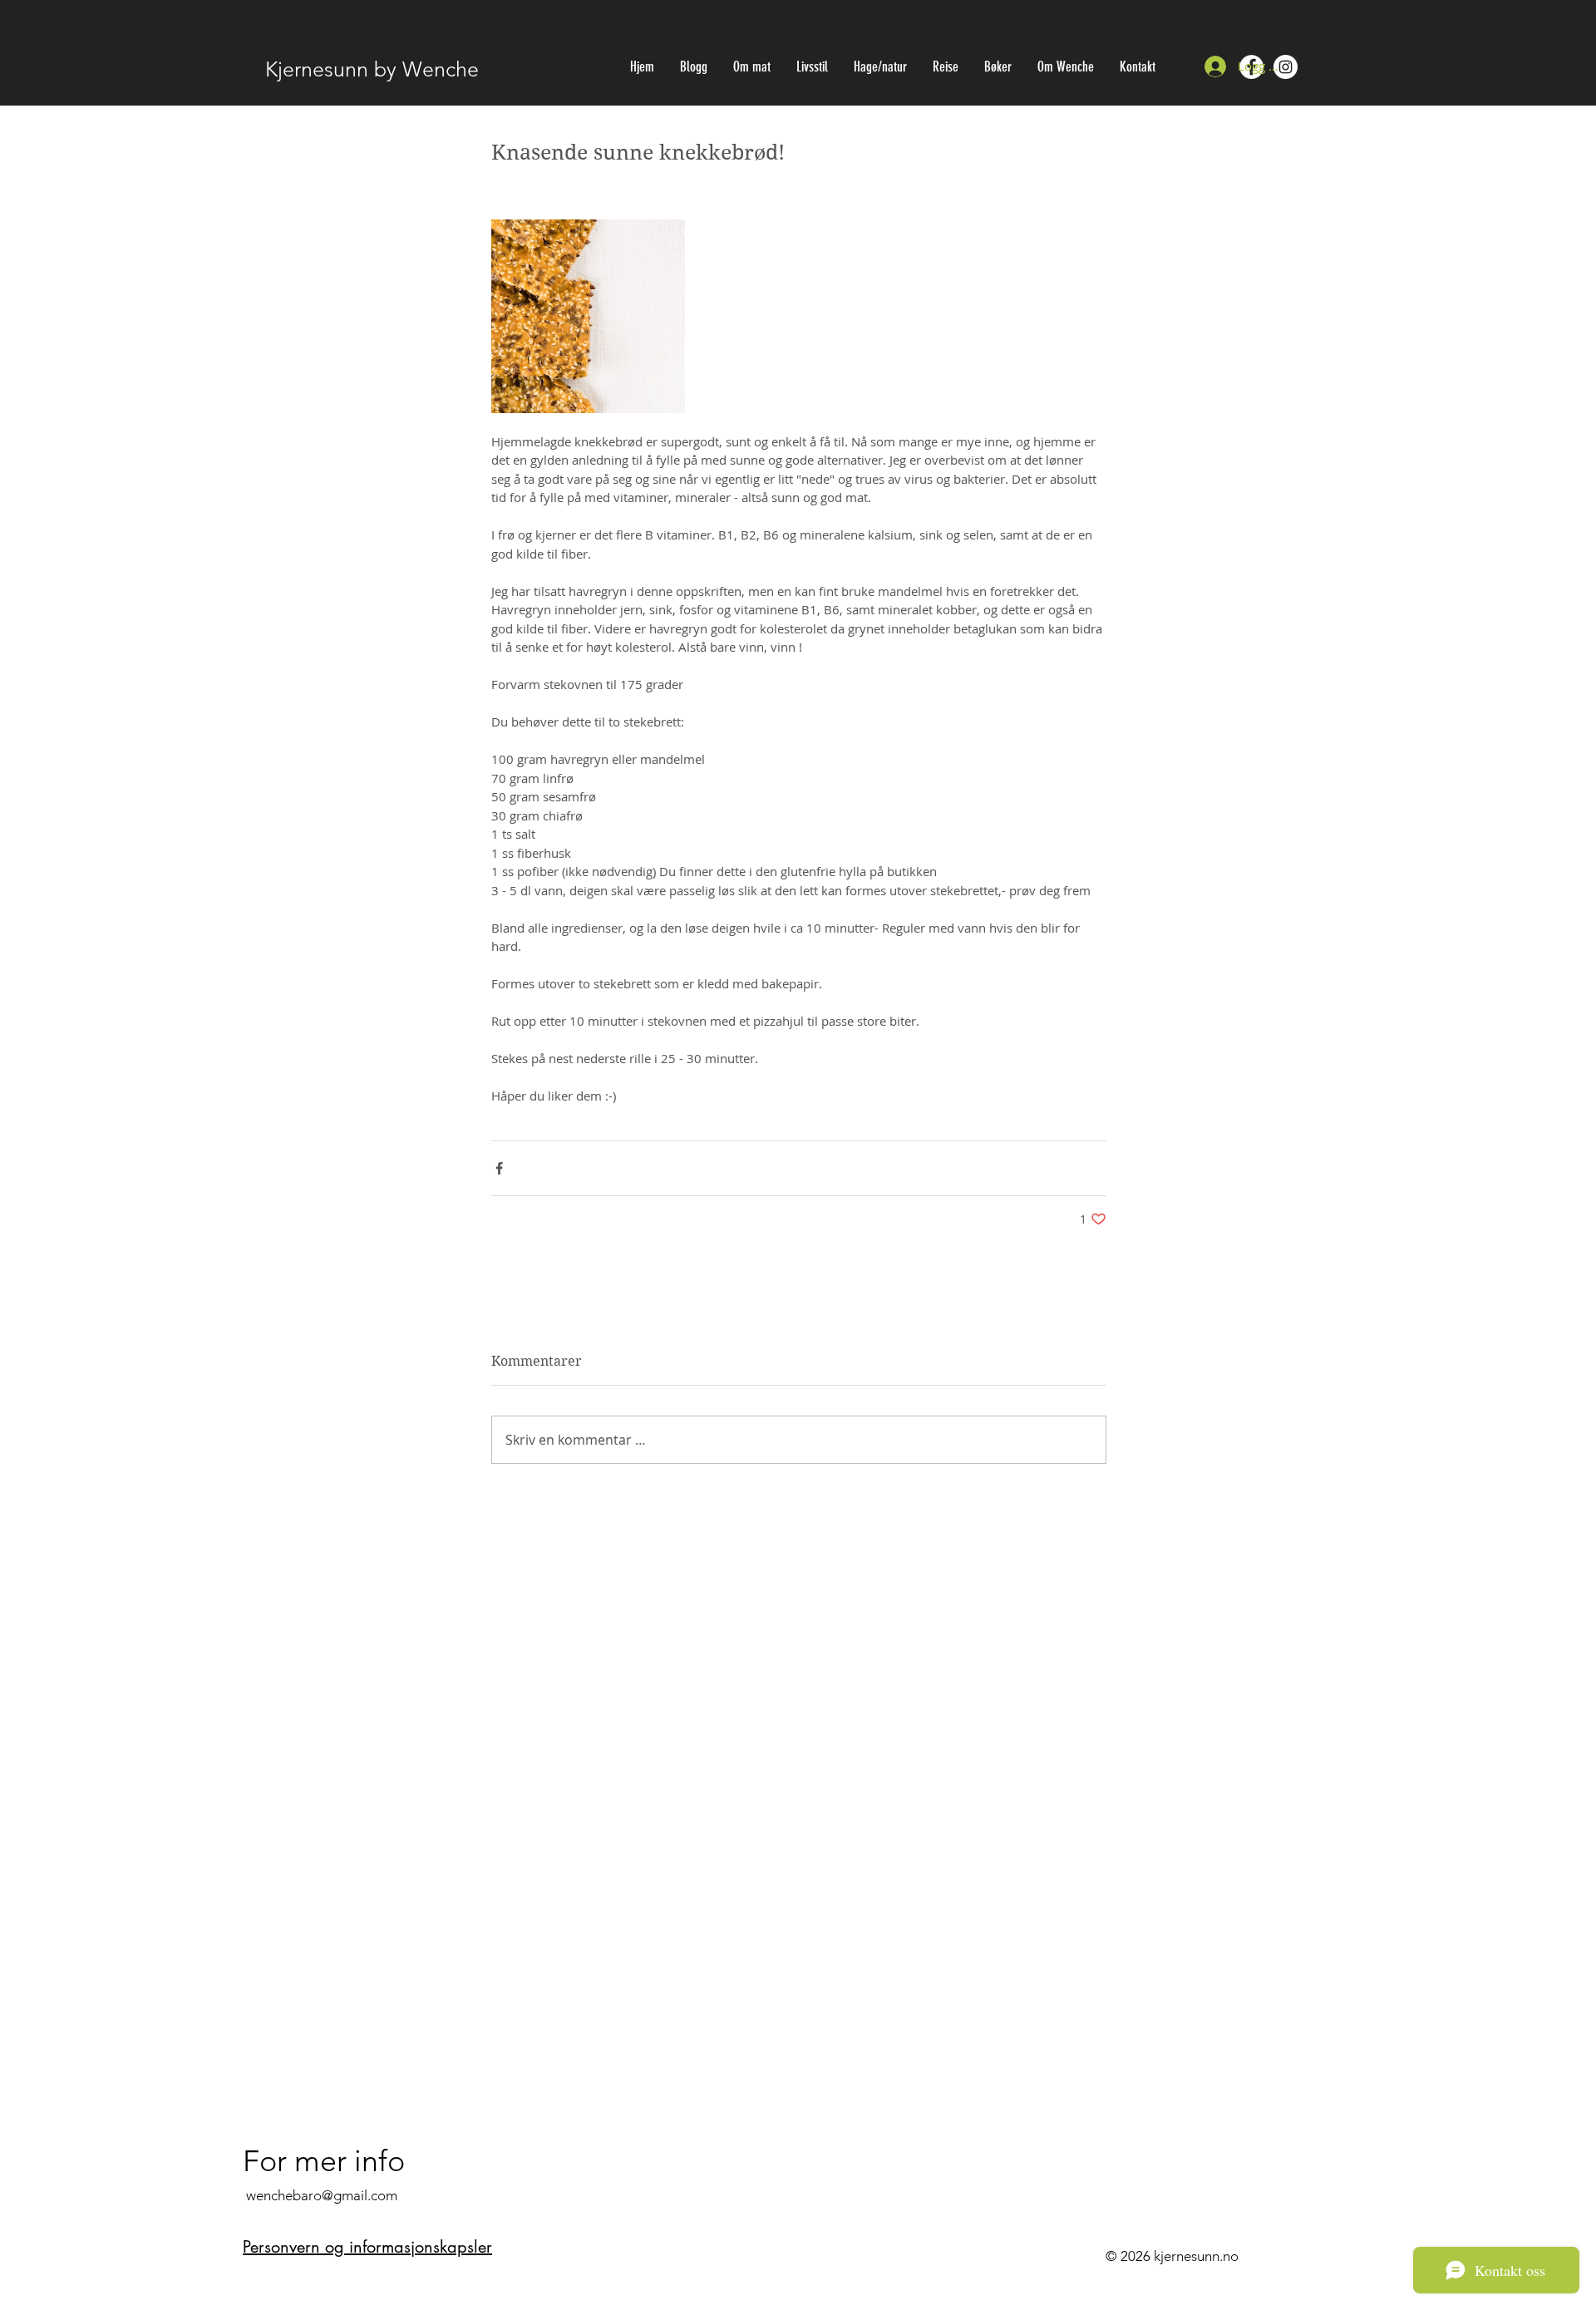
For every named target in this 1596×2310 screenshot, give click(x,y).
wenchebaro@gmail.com (322, 2195)
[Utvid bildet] (588, 316)
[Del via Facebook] (499, 1168)
